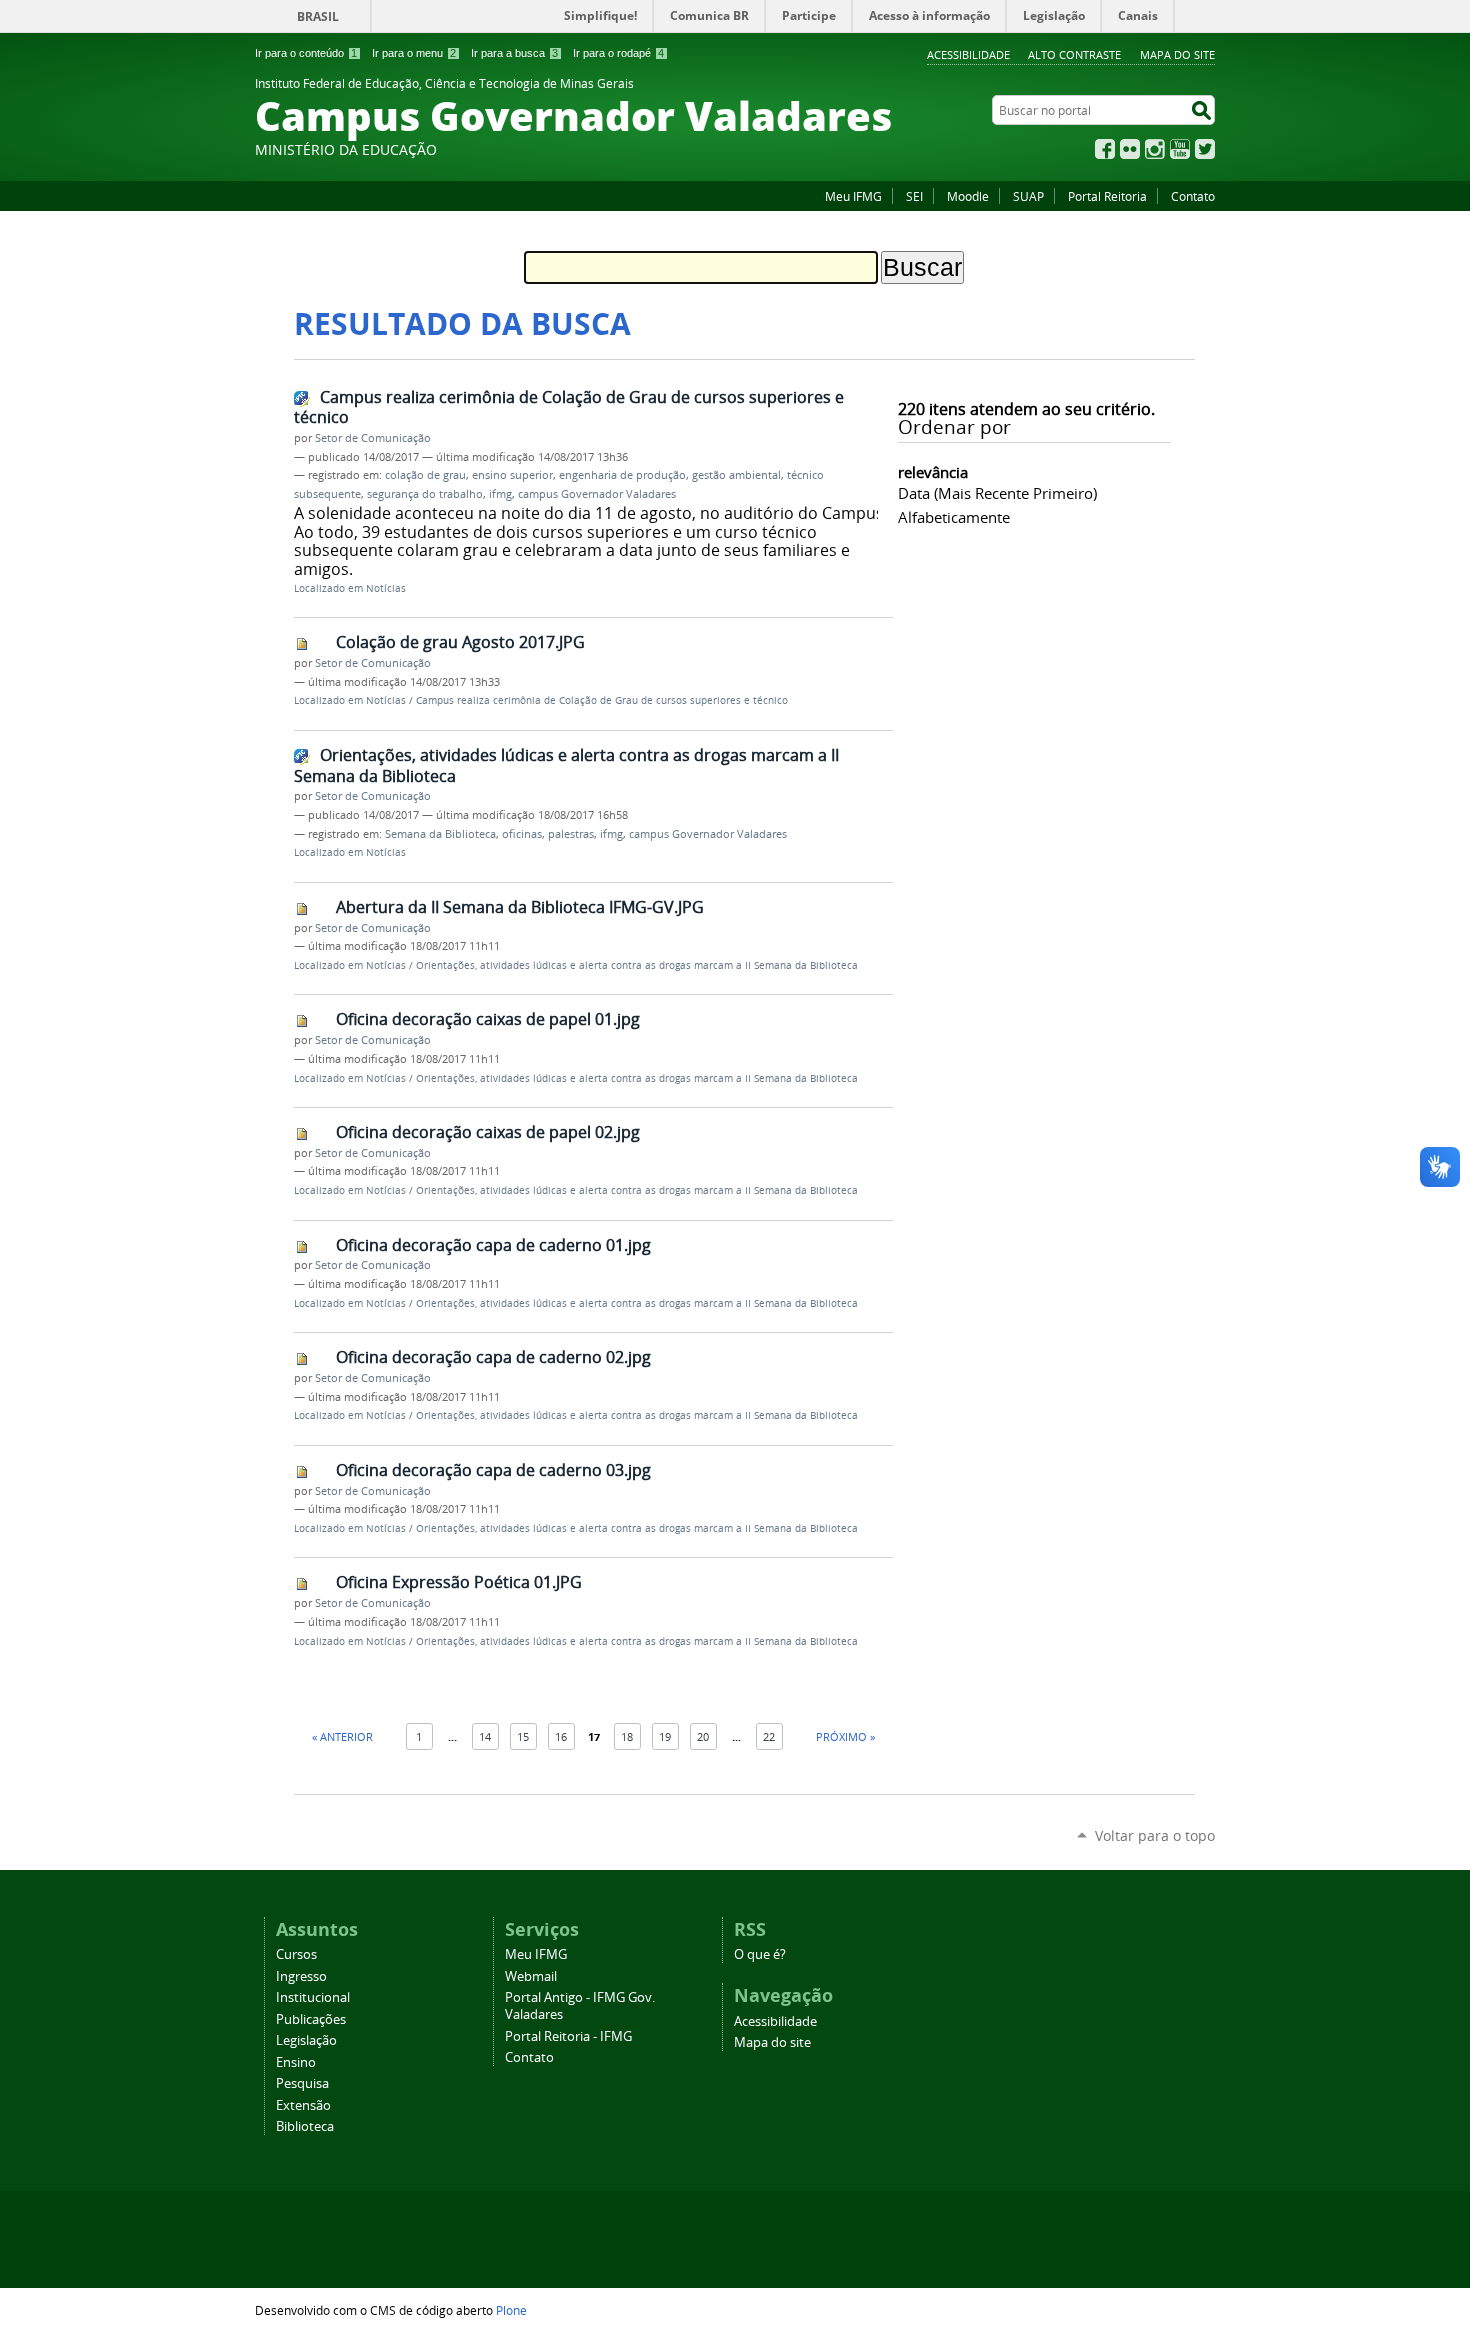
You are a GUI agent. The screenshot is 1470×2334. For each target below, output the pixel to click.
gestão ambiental (736, 475)
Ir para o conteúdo (306, 53)
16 (561, 1736)
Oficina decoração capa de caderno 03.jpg (493, 1470)
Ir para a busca (514, 53)
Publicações (311, 2019)
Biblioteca (305, 2126)
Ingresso (301, 1976)
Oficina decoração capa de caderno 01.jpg (493, 1245)
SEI (914, 196)
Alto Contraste (1074, 54)
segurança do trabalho (425, 494)
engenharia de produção (622, 475)
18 (627, 1736)
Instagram (1155, 149)
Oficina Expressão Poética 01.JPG (459, 1582)
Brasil (318, 16)
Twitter (1205, 149)
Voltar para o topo (1155, 1835)
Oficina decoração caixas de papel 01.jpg (488, 1019)
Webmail (531, 1976)
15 (523, 1736)
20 (703, 1736)
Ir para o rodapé (618, 53)
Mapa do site (1177, 54)
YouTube (1180, 149)
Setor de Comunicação (373, 438)
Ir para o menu (414, 53)
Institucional (313, 1997)
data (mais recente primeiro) (997, 493)
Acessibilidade (968, 54)
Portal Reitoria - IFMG (568, 2036)
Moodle (968, 196)
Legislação (306, 2040)
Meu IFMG (853, 196)
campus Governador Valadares (597, 494)
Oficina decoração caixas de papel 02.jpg (488, 1132)
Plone (511, 2310)
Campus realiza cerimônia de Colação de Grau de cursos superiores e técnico (569, 407)
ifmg (500, 494)
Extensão (303, 2105)
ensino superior (512, 475)
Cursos (296, 1954)
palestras (571, 834)
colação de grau (425, 475)
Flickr (1130, 149)
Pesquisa (302, 2083)
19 (665, 1736)
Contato (1193, 196)
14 (485, 1736)
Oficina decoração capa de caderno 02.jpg (493, 1357)
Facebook (1105, 149)
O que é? (760, 1954)
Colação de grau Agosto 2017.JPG (460, 642)
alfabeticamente (954, 517)
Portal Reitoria (1107, 196)
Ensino (296, 2062)
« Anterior (342, 1736)
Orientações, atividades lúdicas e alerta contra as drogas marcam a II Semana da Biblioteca (566, 765)
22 (769, 1736)
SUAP (1028, 196)
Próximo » (845, 1736)
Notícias (386, 588)
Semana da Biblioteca (440, 834)
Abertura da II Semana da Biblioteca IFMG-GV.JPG (520, 907)
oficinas (522, 834)
